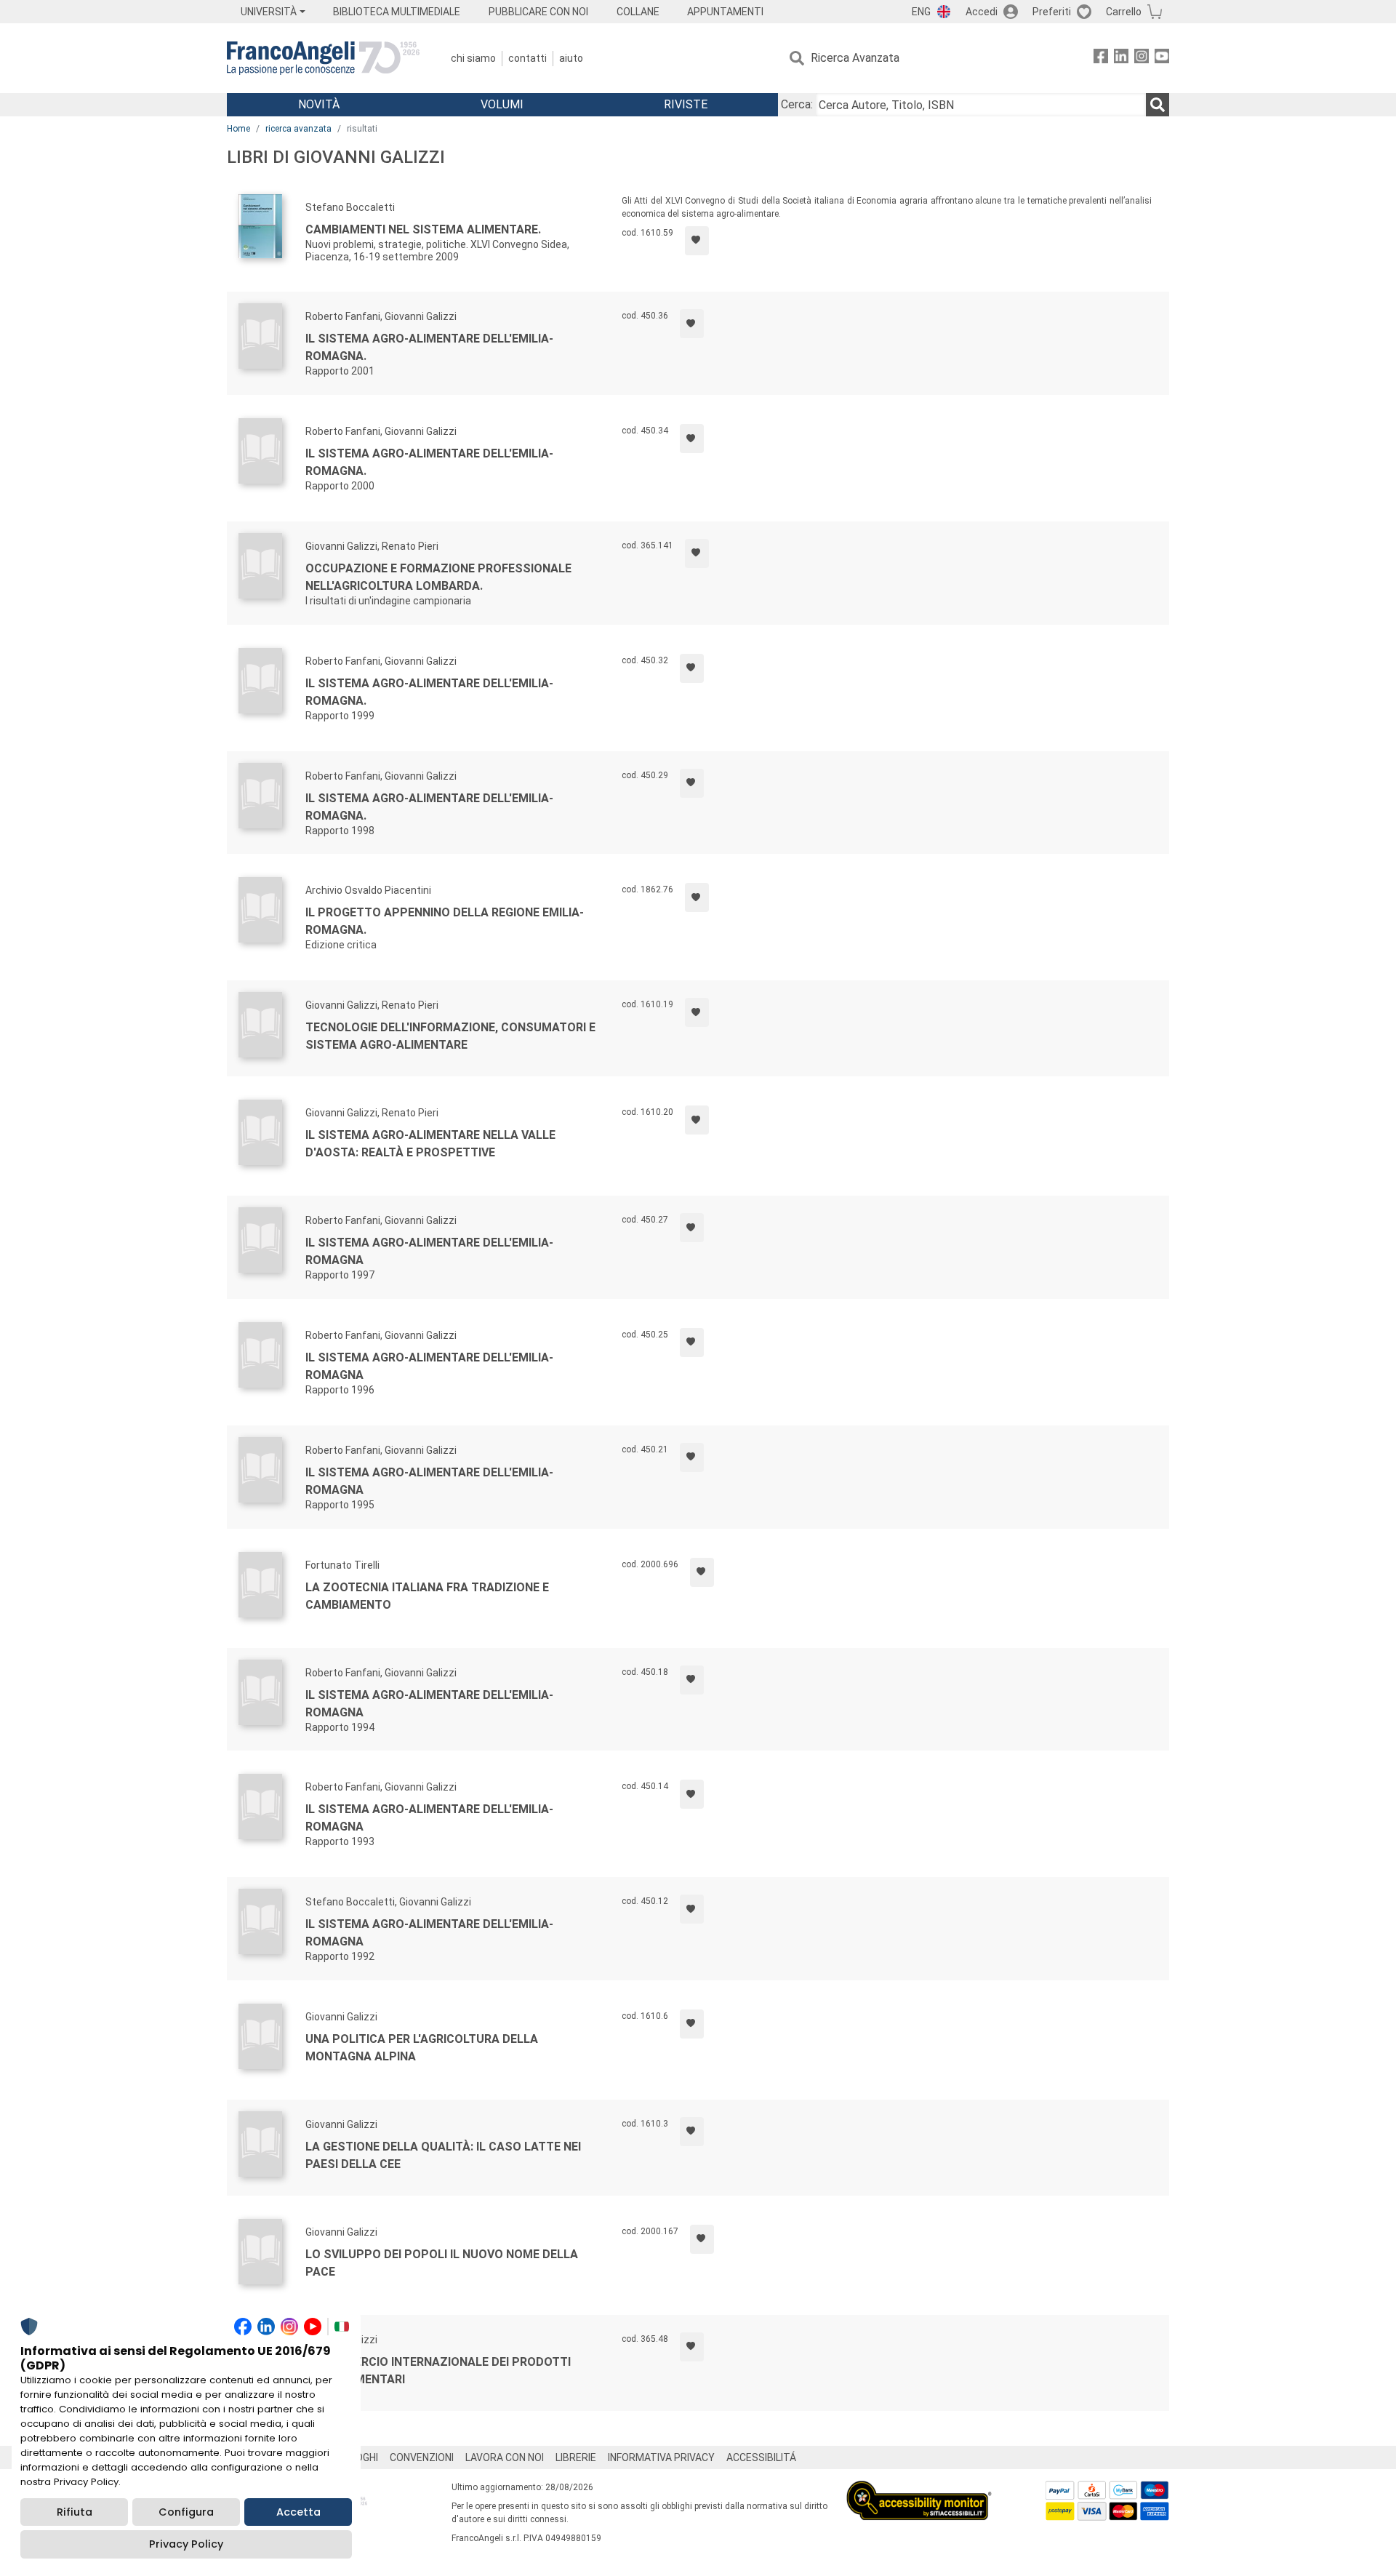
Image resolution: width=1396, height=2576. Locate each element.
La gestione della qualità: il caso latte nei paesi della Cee (443, 2155)
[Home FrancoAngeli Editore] (323, 58)
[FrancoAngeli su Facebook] (1101, 59)
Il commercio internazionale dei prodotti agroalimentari (438, 2371)
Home (238, 129)
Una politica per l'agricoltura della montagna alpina (422, 2048)
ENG (921, 12)
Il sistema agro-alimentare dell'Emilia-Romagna (429, 1251)
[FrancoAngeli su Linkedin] (1121, 59)
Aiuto (571, 58)
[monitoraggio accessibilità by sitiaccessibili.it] (919, 2489)
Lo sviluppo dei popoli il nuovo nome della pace (442, 2263)
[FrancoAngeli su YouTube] (1162, 59)
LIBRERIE (576, 2457)
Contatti (527, 58)
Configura (186, 2512)
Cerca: (797, 104)
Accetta (298, 2512)
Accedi (982, 12)
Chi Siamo (473, 58)
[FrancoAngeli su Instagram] (1142, 59)
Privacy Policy (186, 2544)
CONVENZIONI (422, 2457)
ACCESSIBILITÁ (761, 2457)
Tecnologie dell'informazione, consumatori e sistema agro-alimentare (450, 1036)
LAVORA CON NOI (505, 2457)
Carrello (1124, 12)
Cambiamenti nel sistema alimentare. (423, 229)
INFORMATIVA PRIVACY (661, 2457)
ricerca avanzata (298, 129)
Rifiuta (75, 2512)
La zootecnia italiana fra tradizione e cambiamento (427, 1596)
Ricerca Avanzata (855, 58)
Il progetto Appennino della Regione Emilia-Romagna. (445, 921)
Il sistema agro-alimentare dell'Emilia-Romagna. (429, 347)
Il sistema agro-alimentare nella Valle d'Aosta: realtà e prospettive (430, 1144)
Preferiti (1052, 12)
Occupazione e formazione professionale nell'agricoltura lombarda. (438, 577)
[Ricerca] (1158, 105)
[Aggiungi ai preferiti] (697, 241)
